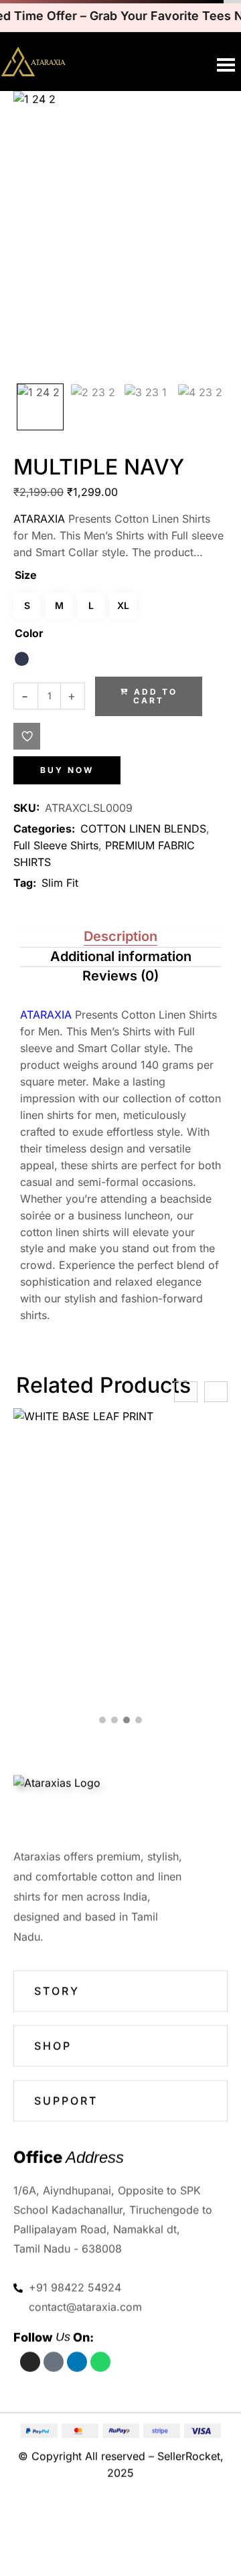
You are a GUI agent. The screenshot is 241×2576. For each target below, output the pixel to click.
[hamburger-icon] (226, 65)
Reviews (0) (120, 976)
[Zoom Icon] (120, 234)
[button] (27, 736)
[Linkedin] (77, 2362)
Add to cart (155, 696)
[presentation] (186, 1392)
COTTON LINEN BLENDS (143, 829)
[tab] (120, 938)
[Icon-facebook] (54, 2362)
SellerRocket (189, 2457)
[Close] (186, 2527)
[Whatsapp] (100, 2362)
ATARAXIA (39, 519)
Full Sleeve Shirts (56, 845)
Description (120, 936)
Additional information (121, 956)
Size (26, 575)
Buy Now (67, 770)
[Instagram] (30, 2362)
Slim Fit (60, 883)
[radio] (22, 659)
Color (29, 633)
